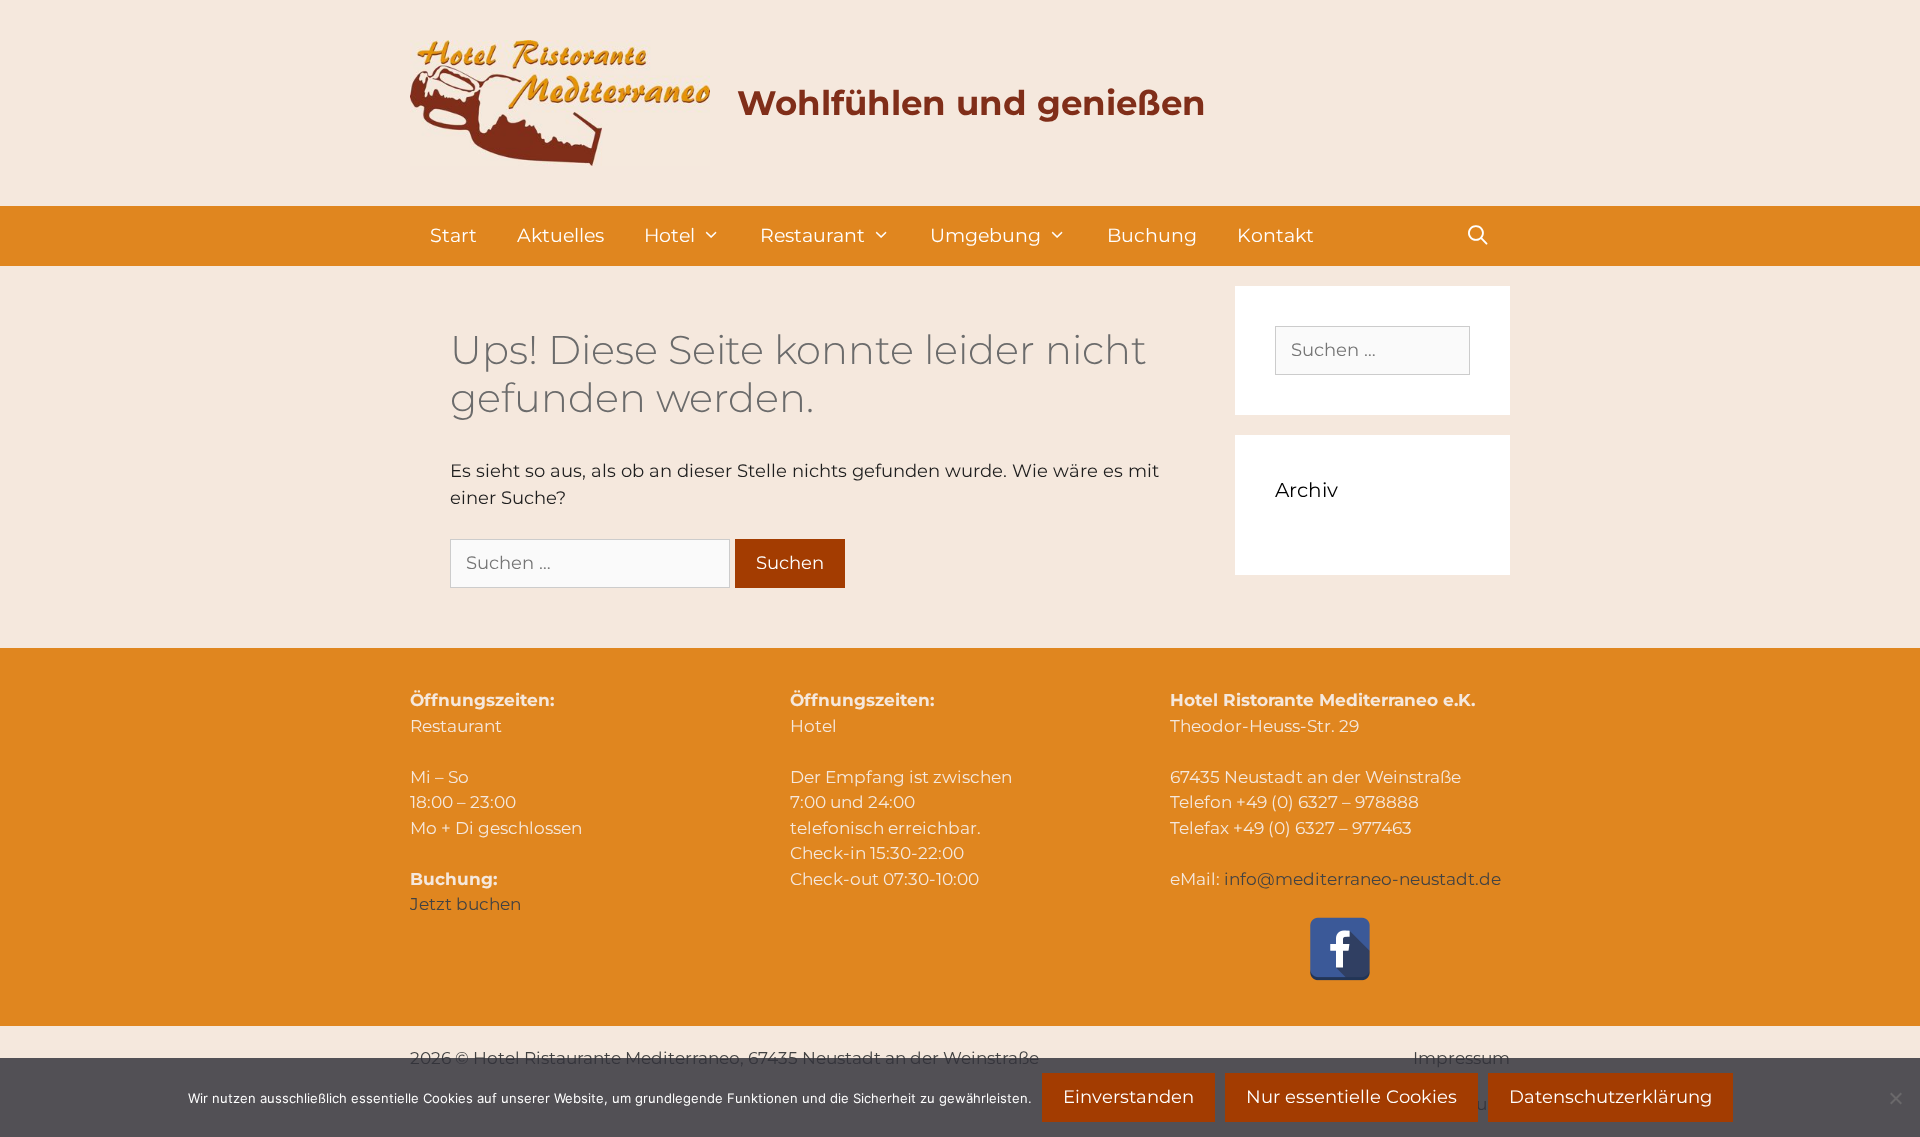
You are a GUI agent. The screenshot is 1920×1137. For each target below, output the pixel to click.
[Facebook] (1340, 949)
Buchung (1152, 235)
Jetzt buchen (465, 904)
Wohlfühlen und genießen (971, 103)
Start (453, 235)
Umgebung (985, 235)
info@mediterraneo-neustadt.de (1362, 879)
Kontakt (1275, 235)
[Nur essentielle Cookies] (1895, 1098)
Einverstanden (1128, 1097)
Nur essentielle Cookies (1351, 1097)
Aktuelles (560, 235)
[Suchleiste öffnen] (1478, 236)
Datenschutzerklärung (1610, 1097)
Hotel (669, 235)
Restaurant (812, 235)
